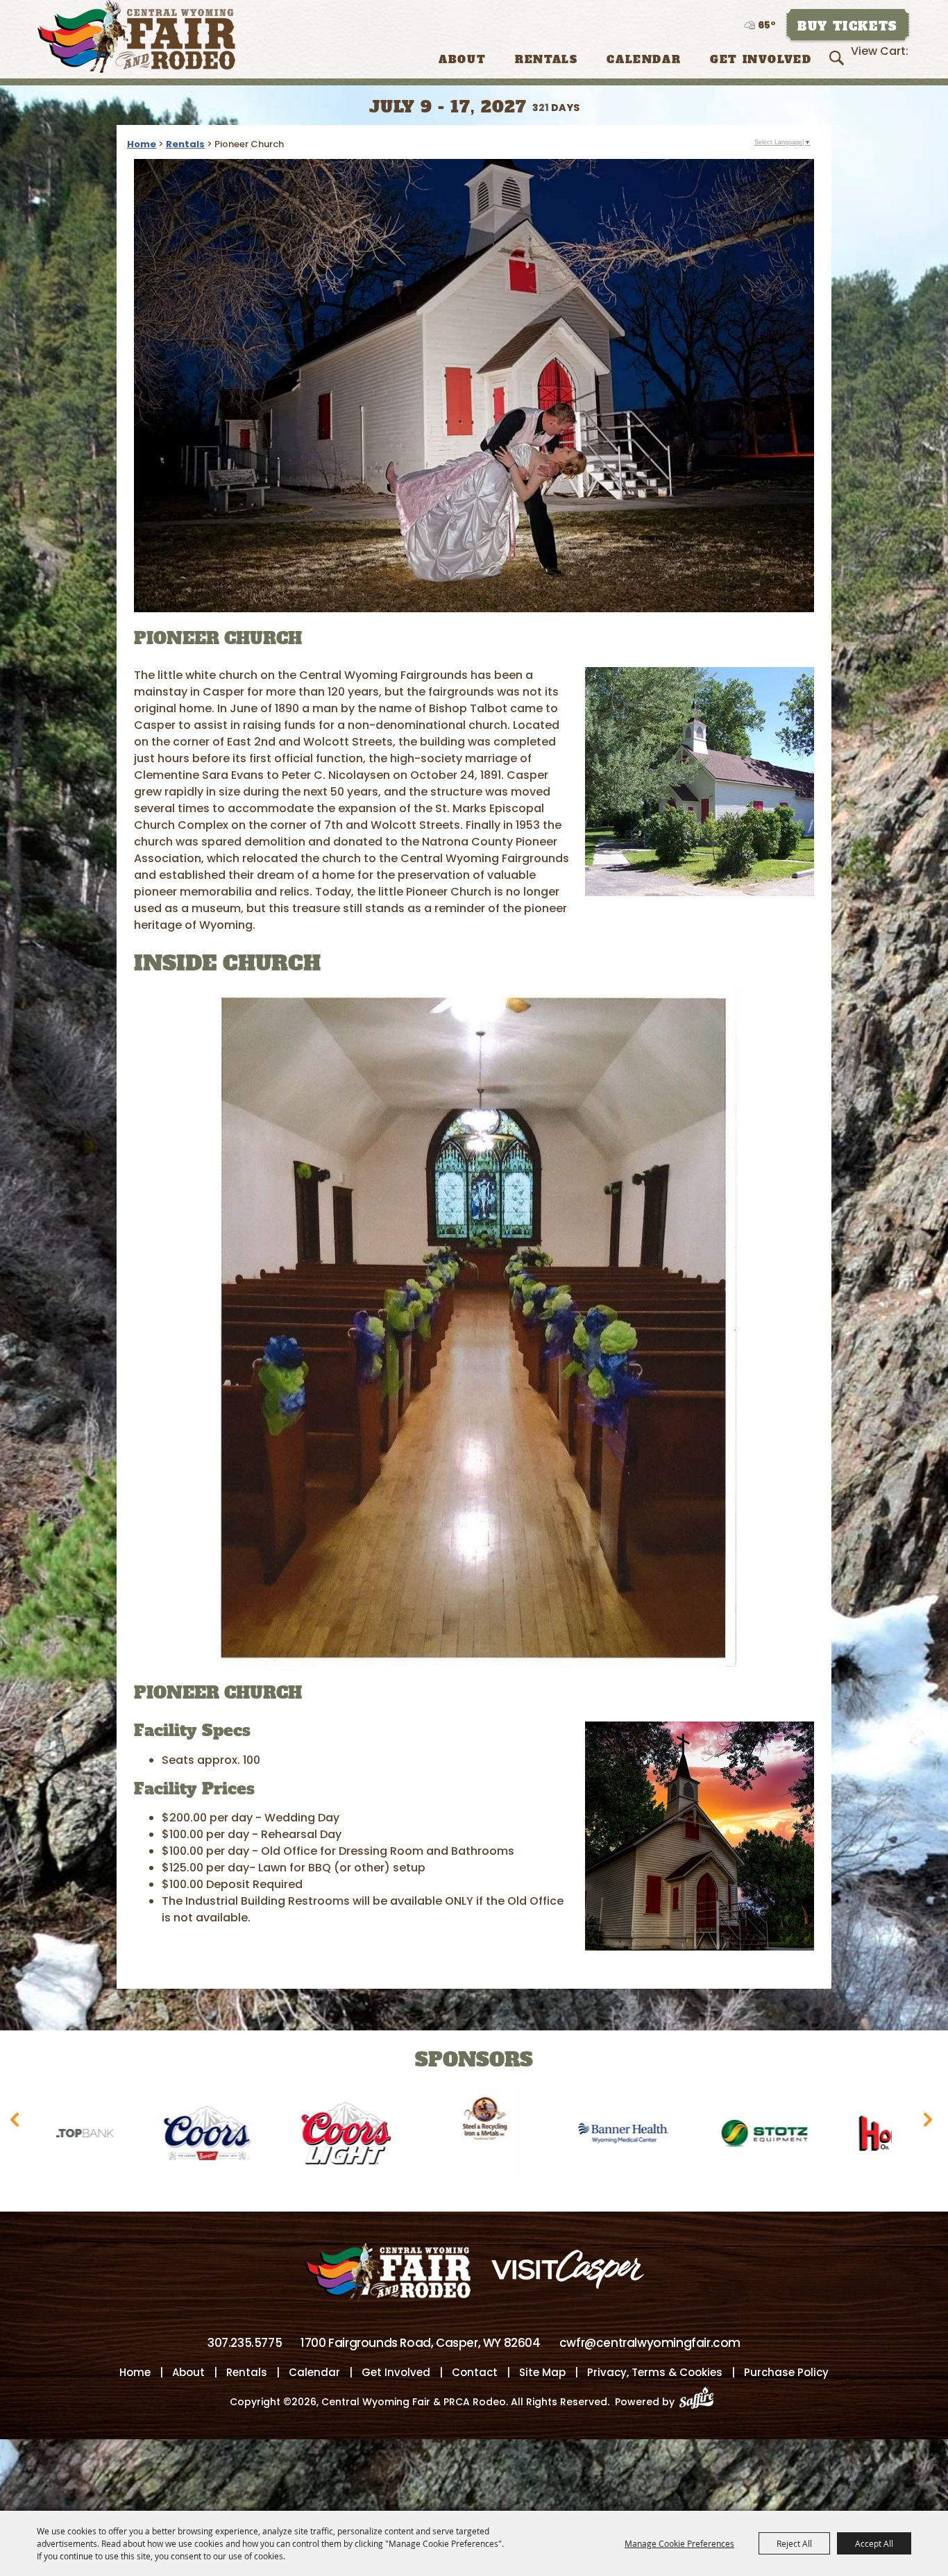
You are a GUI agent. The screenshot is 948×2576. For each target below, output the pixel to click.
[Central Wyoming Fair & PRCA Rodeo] (136, 36)
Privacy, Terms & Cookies (655, 2372)
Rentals (546, 59)
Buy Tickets (847, 26)
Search (839, 58)
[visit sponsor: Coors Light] (179, 2136)
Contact (475, 2372)
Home (142, 144)
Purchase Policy (786, 2372)
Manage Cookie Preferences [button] (679, 2543)
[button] (700, 782)
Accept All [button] (874, 2543)
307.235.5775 (245, 2343)
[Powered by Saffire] (701, 2402)
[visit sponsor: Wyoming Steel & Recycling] (318, 2136)
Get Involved (761, 59)
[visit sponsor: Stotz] (595, 2136)
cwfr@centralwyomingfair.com (650, 2343)
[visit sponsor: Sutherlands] (873, 2136)
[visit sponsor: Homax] (734, 2136)
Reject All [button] (794, 2543)
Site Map (542, 2372)
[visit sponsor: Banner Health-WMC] (457, 2136)
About (462, 59)
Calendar (644, 59)
